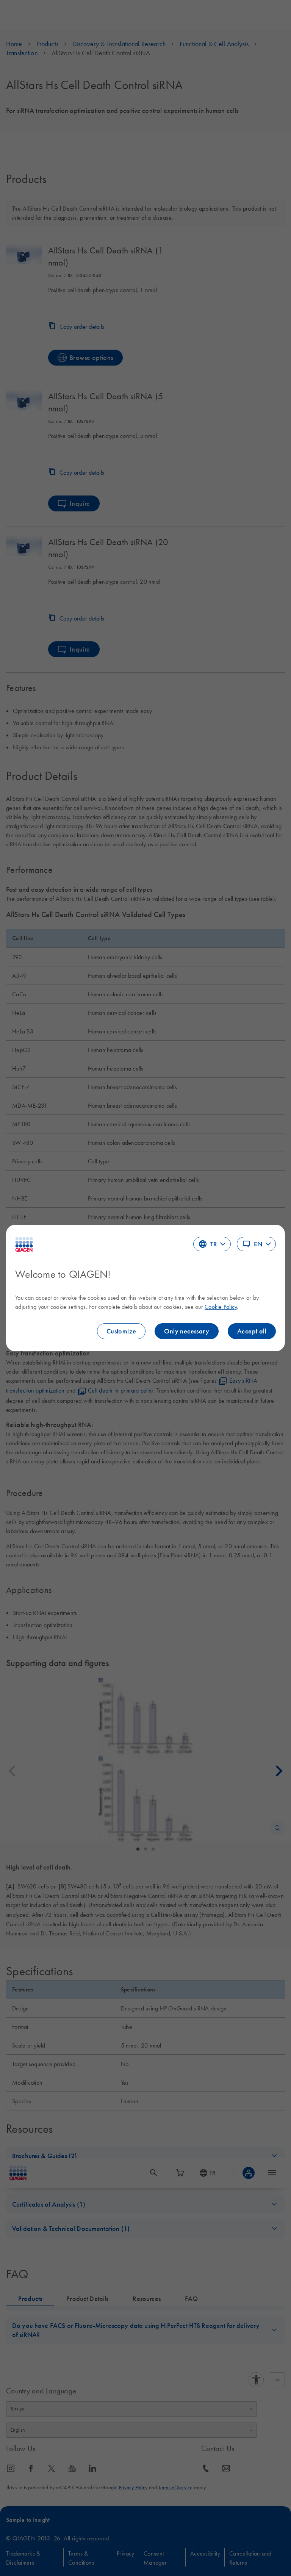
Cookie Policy (221, 1307)
